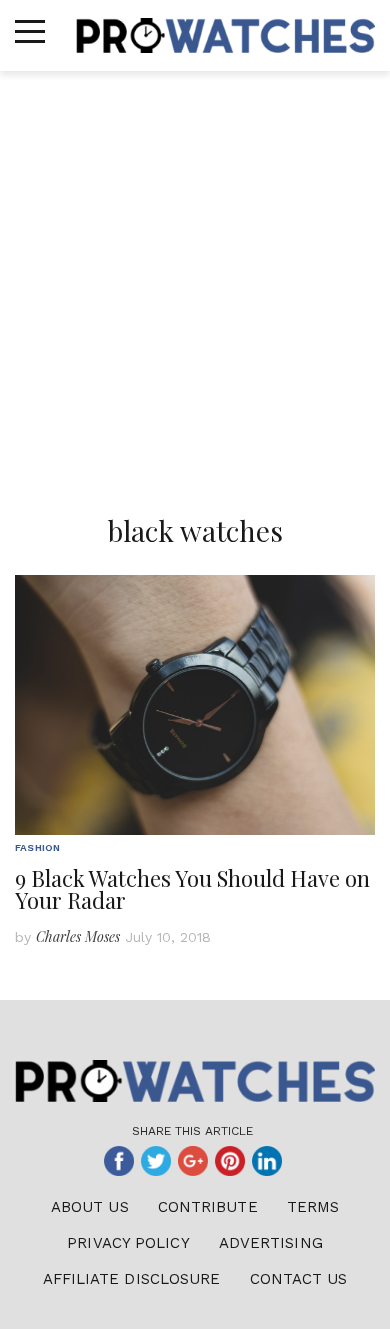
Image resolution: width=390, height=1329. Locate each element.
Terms (313, 1207)
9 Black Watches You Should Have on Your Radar (192, 889)
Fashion (37, 847)
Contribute (208, 1207)
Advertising (271, 1243)
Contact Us (299, 1279)
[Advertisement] (195, 276)
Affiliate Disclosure (132, 1279)
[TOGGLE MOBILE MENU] (30, 32)
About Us (90, 1207)
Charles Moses (78, 936)
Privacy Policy (128, 1243)
